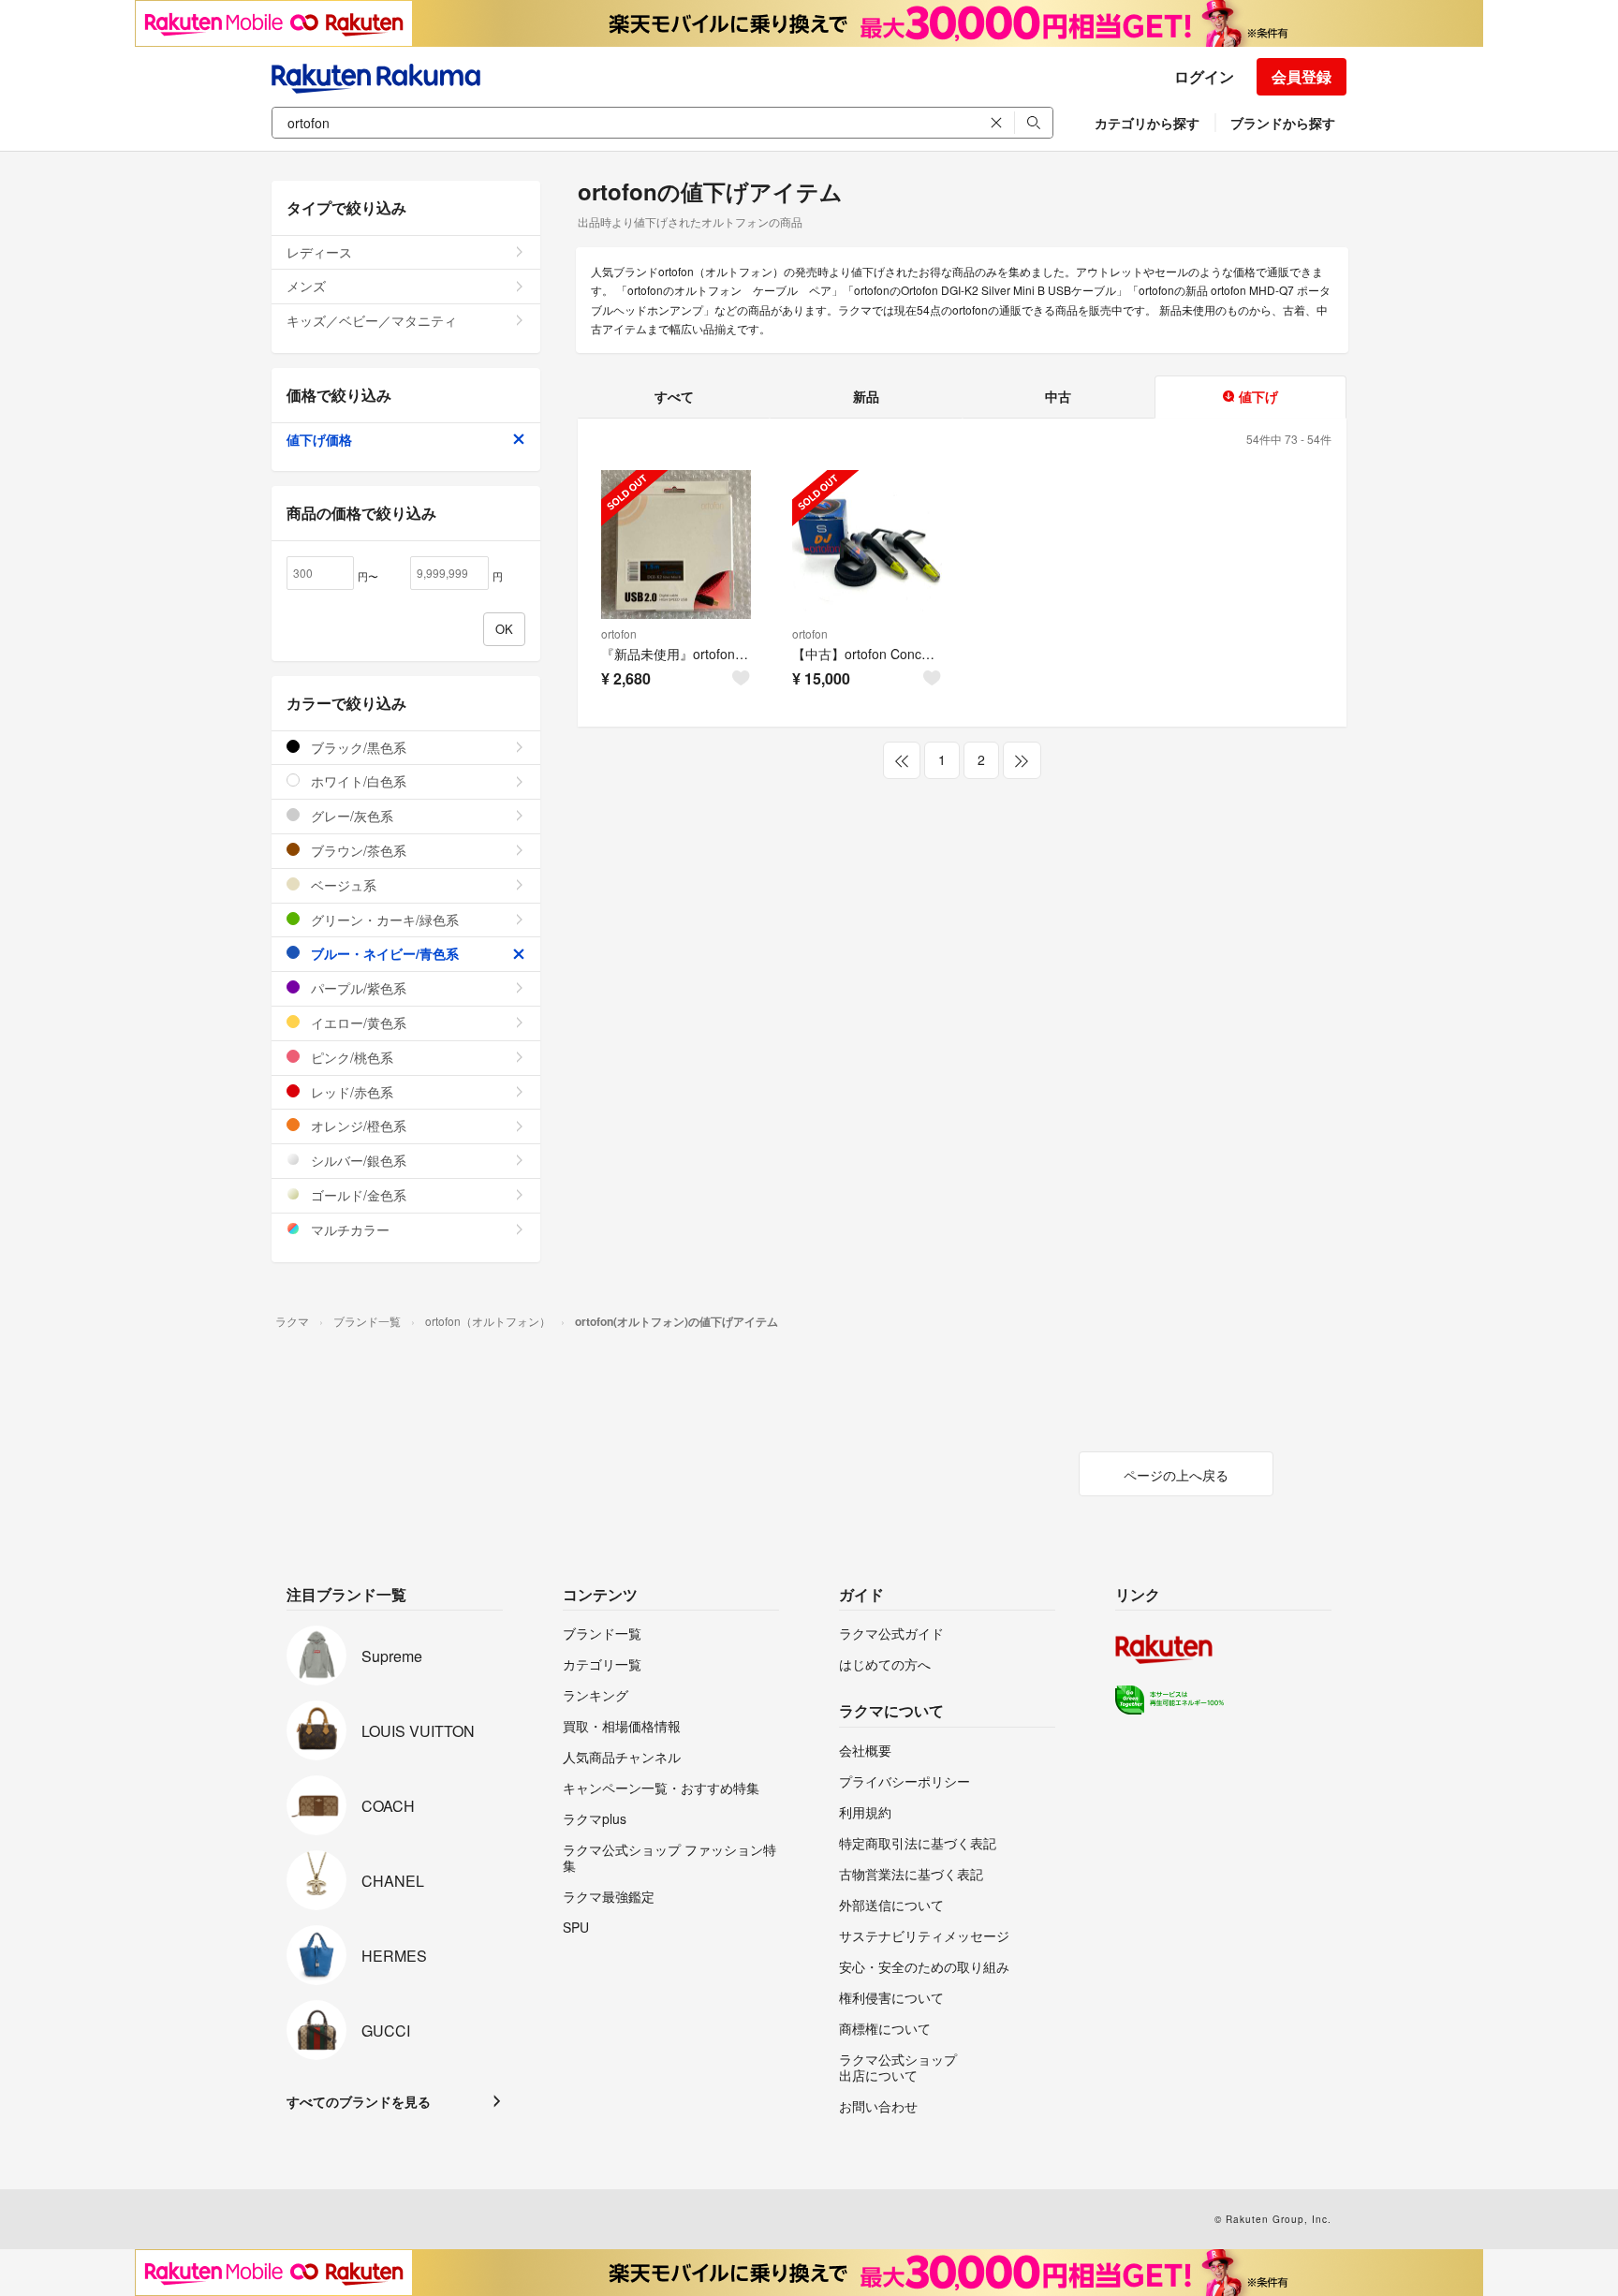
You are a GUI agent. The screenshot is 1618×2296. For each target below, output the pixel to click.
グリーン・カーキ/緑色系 (383, 920)
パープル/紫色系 (357, 988)
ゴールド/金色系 (357, 1195)
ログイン (1204, 76)
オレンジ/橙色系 (357, 1126)
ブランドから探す (1283, 123)
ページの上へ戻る (1176, 1475)
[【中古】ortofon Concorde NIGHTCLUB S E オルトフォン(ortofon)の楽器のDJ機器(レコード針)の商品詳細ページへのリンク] (867, 545)
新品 (866, 396)
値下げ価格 (319, 439)
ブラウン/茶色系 (357, 850)
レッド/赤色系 (350, 1092)
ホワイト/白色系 (357, 781)
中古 (1058, 396)
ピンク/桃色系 (350, 1057)
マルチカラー (348, 1229)
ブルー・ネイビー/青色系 (383, 953)
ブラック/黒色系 (357, 747)
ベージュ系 (342, 885)
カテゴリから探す (1147, 123)
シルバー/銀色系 (357, 1160)
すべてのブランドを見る (359, 2101)
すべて (674, 396)
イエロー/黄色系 (357, 1023)
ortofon (619, 633)
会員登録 (1302, 76)
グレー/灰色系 (350, 816)
